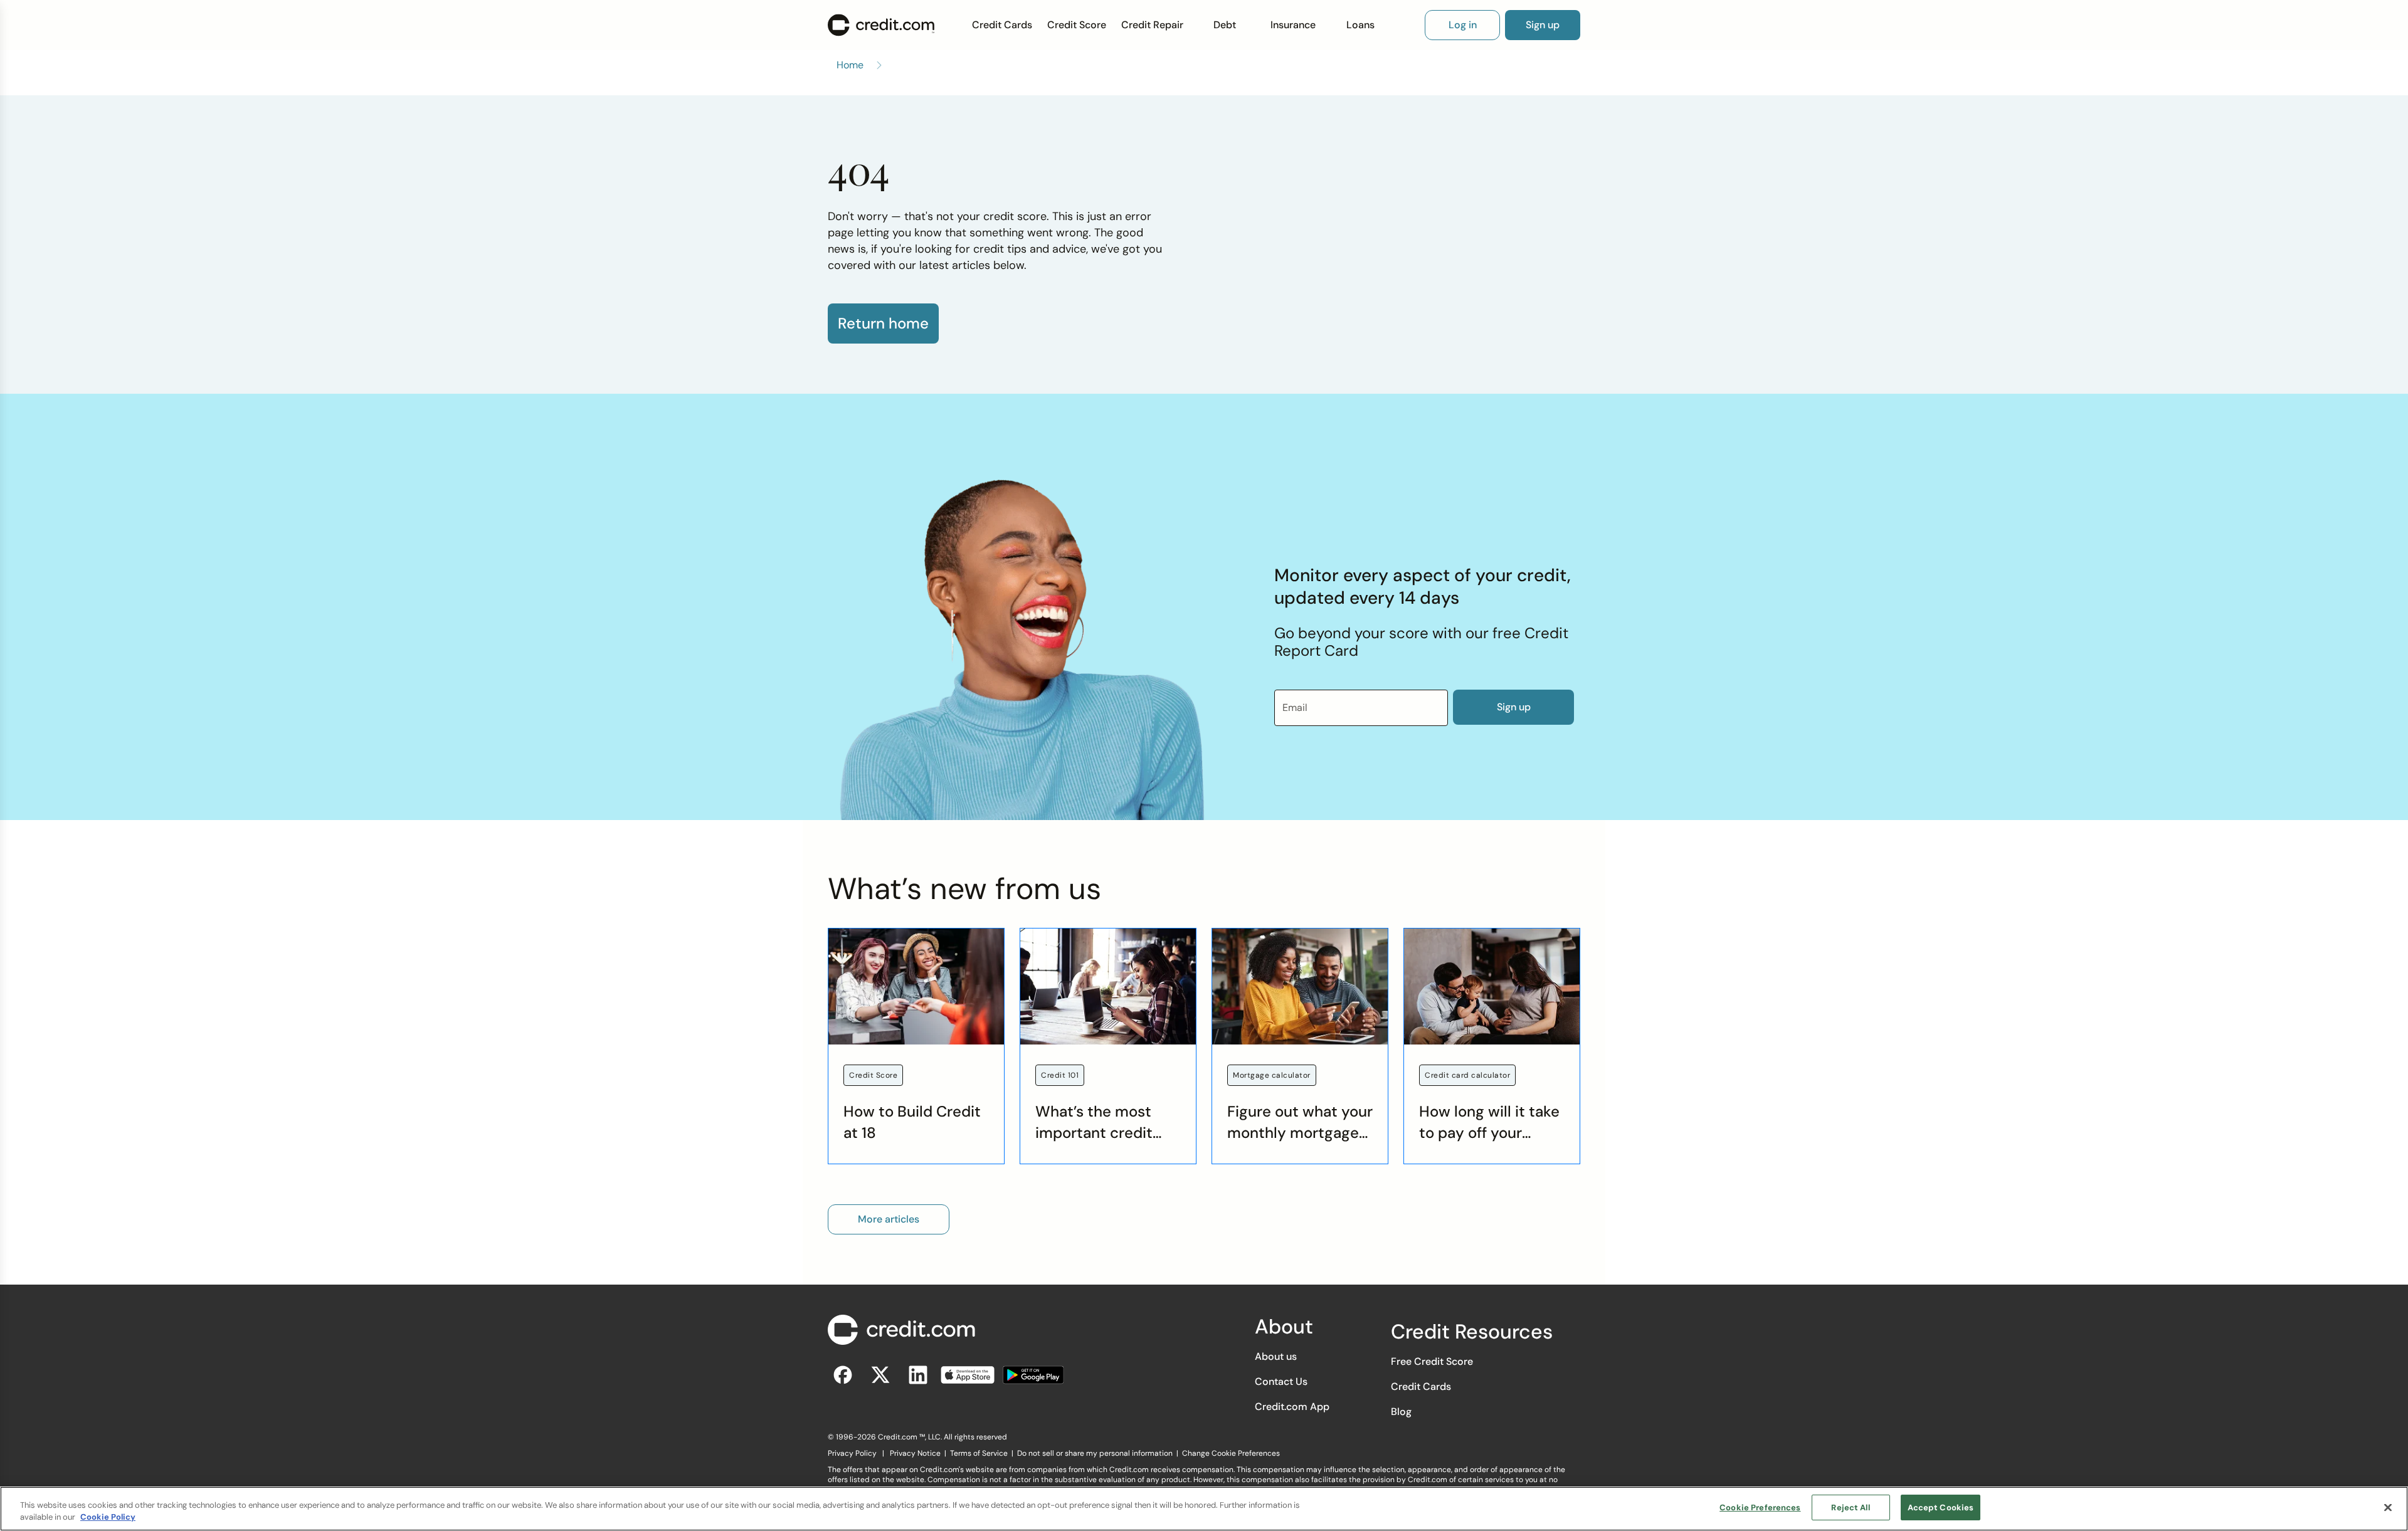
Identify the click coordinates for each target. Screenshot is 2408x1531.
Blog (1401, 1412)
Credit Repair (1152, 25)
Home (850, 65)
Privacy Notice (915, 1453)
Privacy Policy (852, 1453)
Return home (883, 324)
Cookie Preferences (1760, 1507)
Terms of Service (979, 1453)
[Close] (2388, 1507)
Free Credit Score (1432, 1361)
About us (1276, 1356)
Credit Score (1077, 25)
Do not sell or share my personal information (1095, 1453)
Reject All (1850, 1507)
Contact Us (1281, 1381)
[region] (1204, 1509)
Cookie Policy (108, 1518)
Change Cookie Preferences (1231, 1453)
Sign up (1514, 707)
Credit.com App (1292, 1407)
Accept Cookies (1941, 1507)
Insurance (1293, 25)
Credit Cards (1002, 25)
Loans (1360, 25)
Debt (1225, 25)
